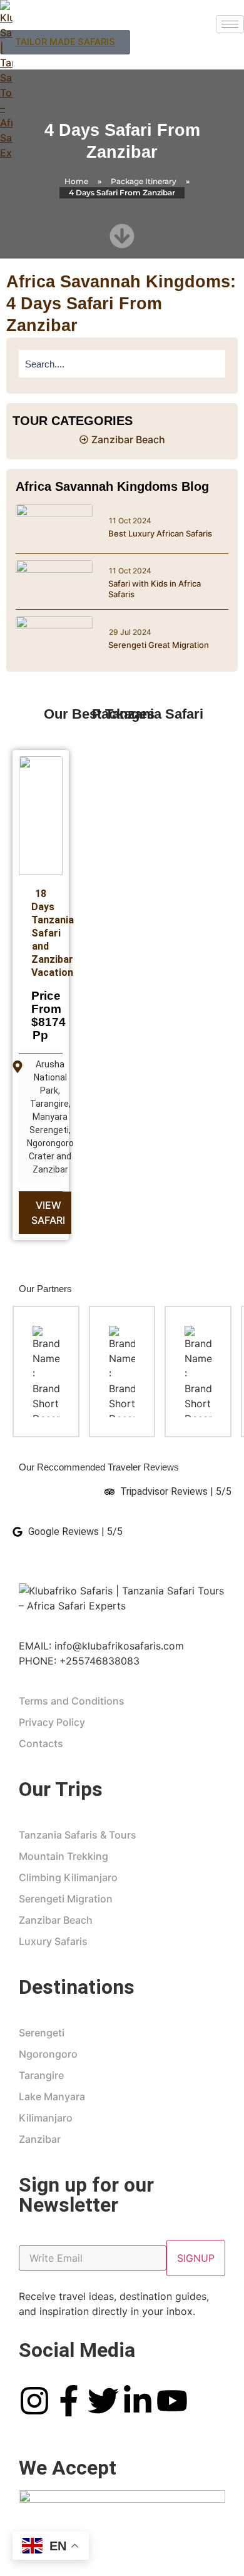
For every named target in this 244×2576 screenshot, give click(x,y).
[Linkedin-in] (138, 2401)
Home (76, 181)
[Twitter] (103, 2401)
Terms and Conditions (72, 1701)
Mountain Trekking (64, 1856)
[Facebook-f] (69, 2401)
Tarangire (41, 2075)
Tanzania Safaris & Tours (78, 1835)
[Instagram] (34, 2401)
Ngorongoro (48, 2054)
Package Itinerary (144, 181)
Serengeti (42, 2033)
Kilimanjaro (46, 2118)
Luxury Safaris (53, 1941)
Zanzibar (40, 2139)
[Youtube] (172, 2401)
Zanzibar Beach (56, 1920)
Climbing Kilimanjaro (68, 1877)
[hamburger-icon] (230, 24)
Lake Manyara (52, 2096)
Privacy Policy (52, 1722)
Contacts (41, 1743)
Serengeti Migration (66, 1899)
